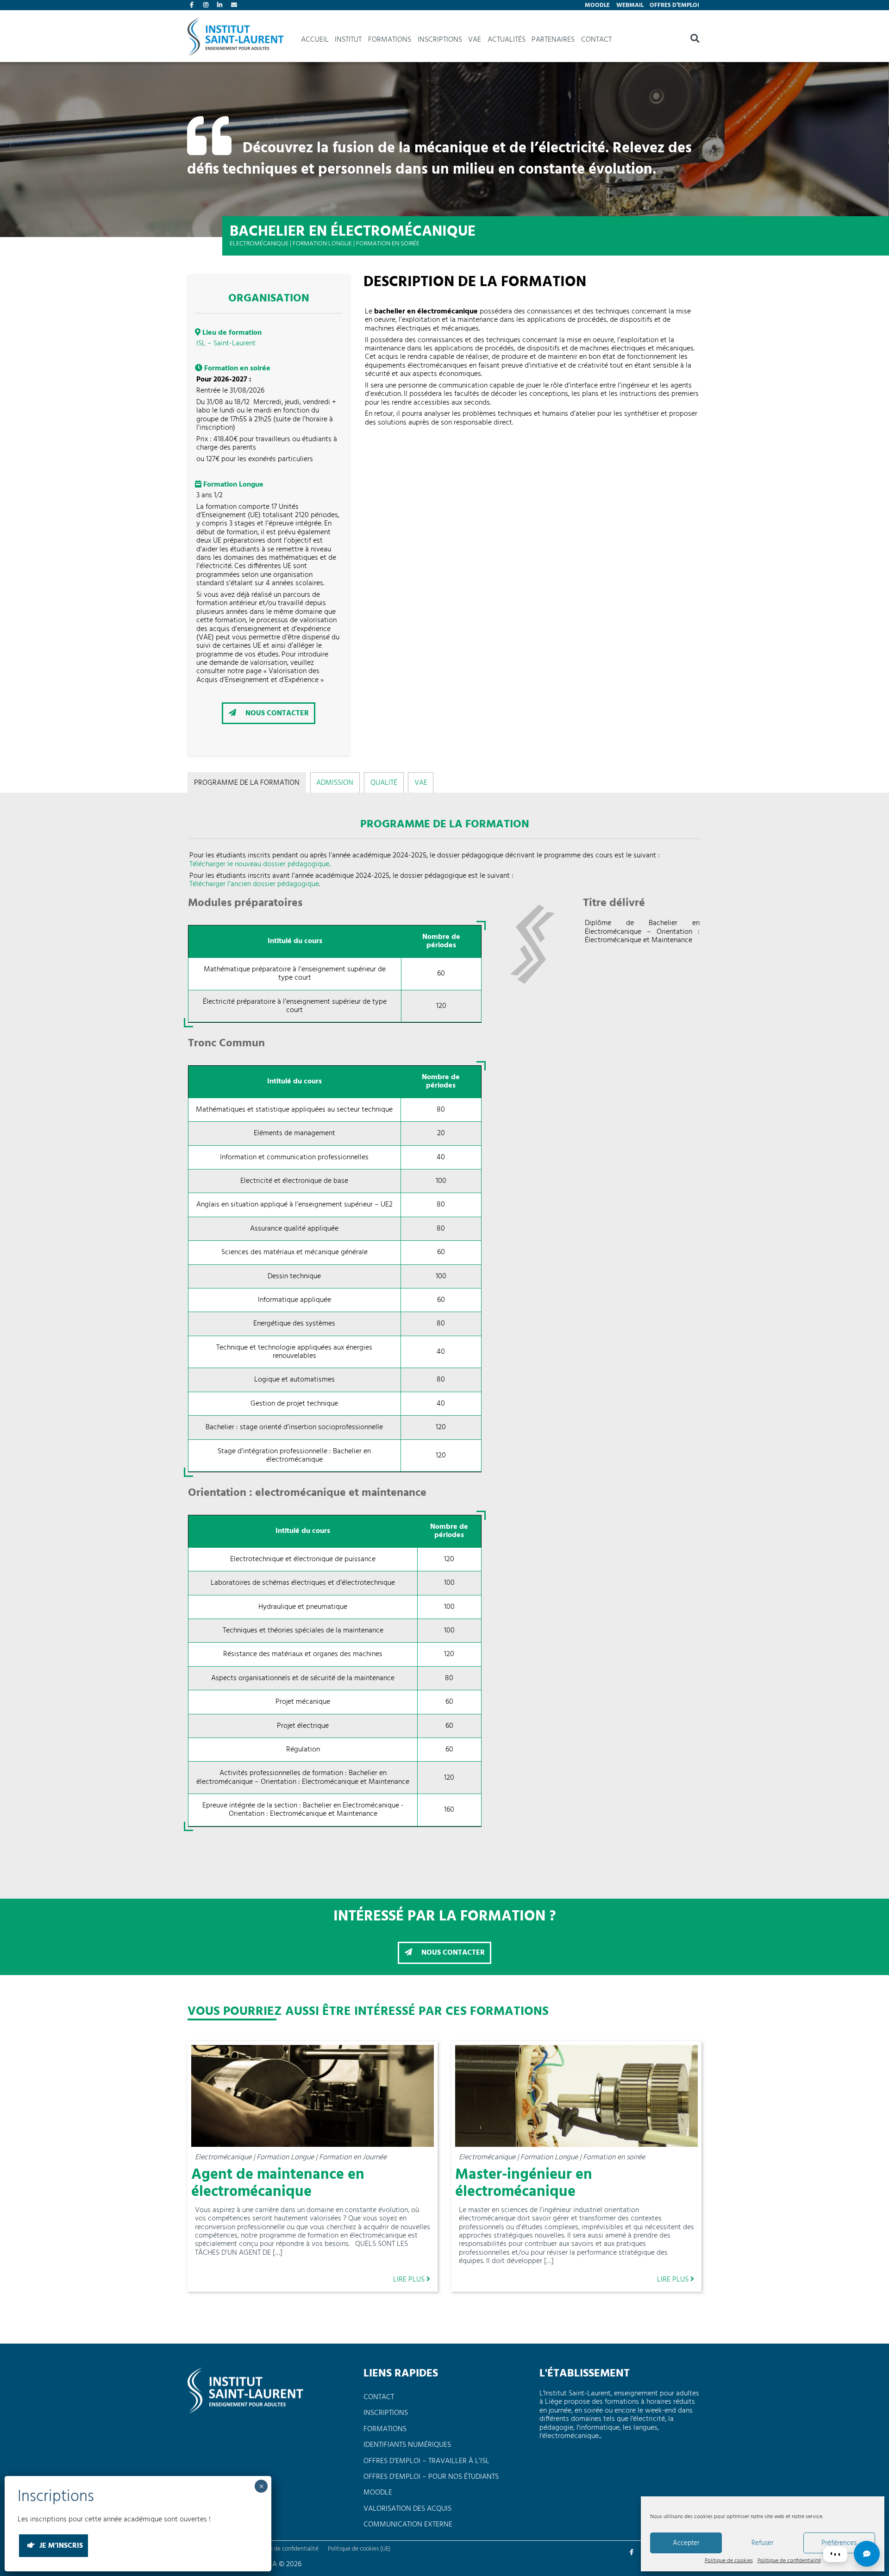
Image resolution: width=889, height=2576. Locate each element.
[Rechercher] (695, 40)
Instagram (207, 6)
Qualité (384, 783)
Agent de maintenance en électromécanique (278, 2183)
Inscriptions (440, 40)
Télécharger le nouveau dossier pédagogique (259, 864)
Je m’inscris (60, 2546)
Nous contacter (276, 713)
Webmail (630, 5)
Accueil (315, 40)
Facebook (194, 6)
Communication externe (408, 2525)
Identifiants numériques (407, 2445)
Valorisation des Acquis (407, 2509)
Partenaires (553, 40)
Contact (235, 6)
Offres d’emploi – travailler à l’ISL (426, 2461)
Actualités (507, 40)
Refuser (763, 2543)
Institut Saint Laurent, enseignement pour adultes (236, 40)
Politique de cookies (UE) (359, 2549)
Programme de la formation (247, 783)
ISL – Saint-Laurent (226, 344)
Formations (390, 40)
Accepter (686, 2543)
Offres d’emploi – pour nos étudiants (431, 2477)
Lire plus (410, 2279)
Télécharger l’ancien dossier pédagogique (254, 884)
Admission (335, 783)
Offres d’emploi (674, 5)
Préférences (839, 2543)
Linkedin (221, 6)
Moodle (597, 5)
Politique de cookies (729, 2561)
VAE (475, 40)
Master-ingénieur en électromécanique (524, 2183)
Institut (348, 40)
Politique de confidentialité (789, 2561)
